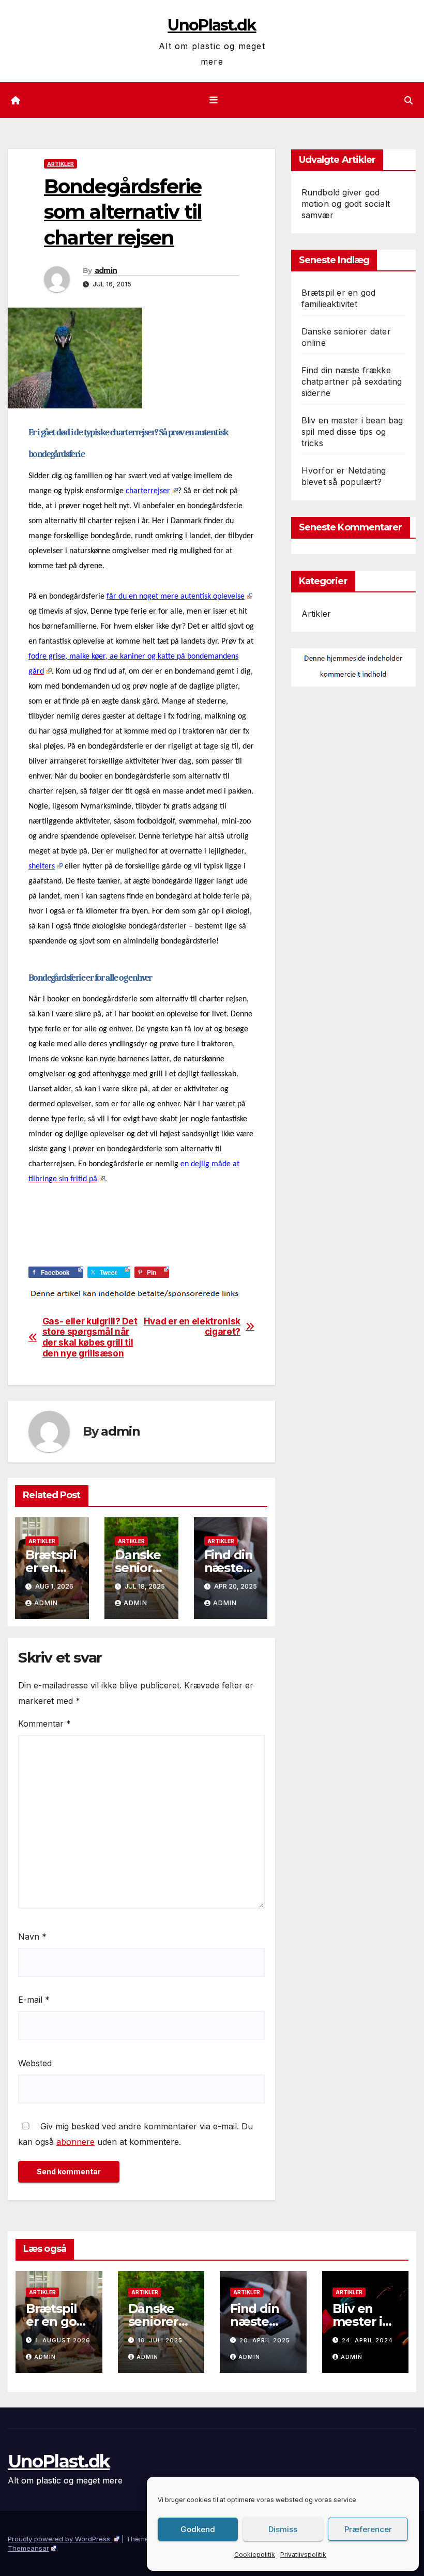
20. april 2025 (265, 2340)
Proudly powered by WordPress (60, 2539)
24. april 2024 (367, 2340)
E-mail (34, 2000)
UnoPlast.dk (212, 25)
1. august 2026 (63, 2340)
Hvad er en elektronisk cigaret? (192, 1327)
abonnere (75, 2142)
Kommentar (44, 1724)
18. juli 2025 (160, 2340)
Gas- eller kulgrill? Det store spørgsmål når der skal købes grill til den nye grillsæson (90, 1337)
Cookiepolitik (255, 2555)
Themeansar (28, 2548)
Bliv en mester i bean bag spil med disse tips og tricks (352, 432)
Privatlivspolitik (303, 2555)
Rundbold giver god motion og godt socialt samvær (346, 204)
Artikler (60, 164)
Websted (35, 2063)
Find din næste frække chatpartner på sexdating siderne (352, 382)
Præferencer (368, 2529)
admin (106, 270)
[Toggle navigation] (214, 100)
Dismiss (283, 2529)
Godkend (198, 2529)
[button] (408, 100)
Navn (32, 1937)
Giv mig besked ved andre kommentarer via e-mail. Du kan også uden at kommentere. (135, 2134)
